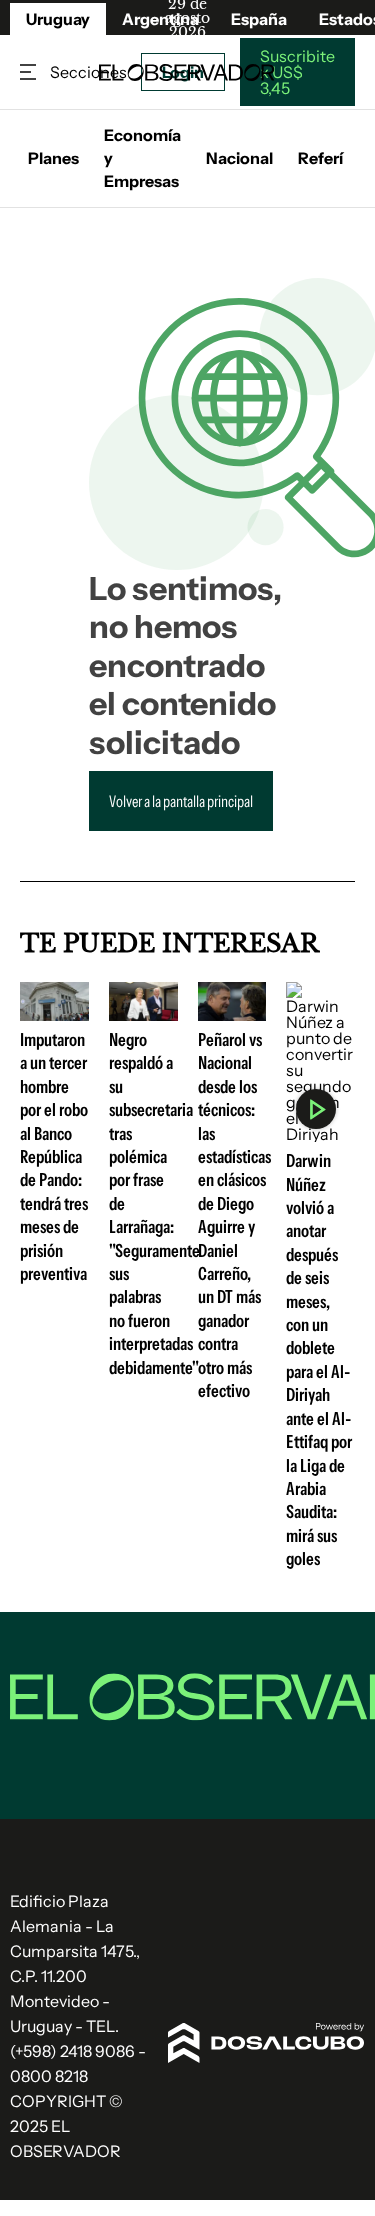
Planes (53, 158)
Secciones (30, 72)
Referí (320, 158)
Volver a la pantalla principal (181, 801)
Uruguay (58, 19)
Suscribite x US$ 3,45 (297, 72)
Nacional (239, 158)
